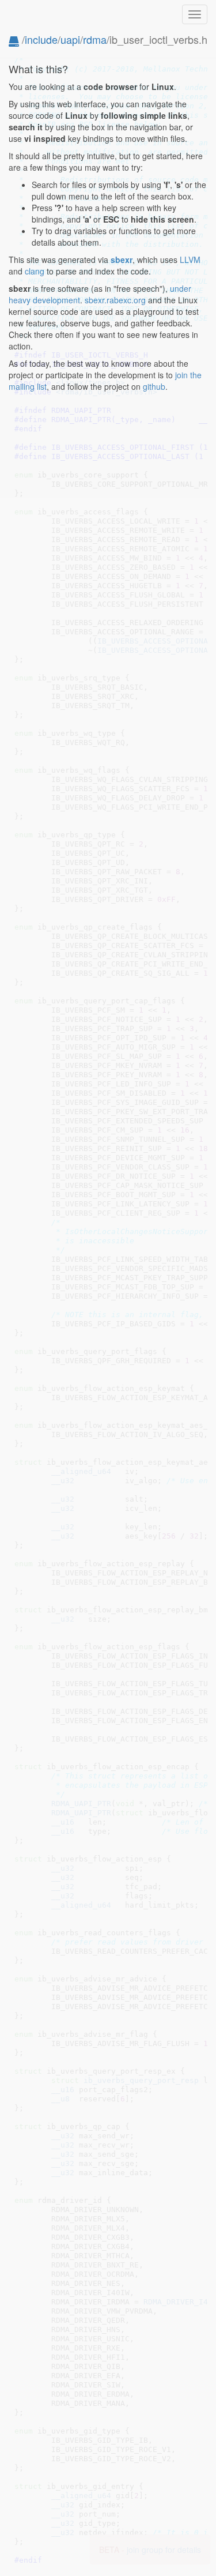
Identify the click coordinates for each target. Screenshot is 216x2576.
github (154, 386)
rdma (95, 39)
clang (35, 271)
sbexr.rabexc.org (115, 300)
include (41, 39)
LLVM (190, 260)
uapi (70, 39)
